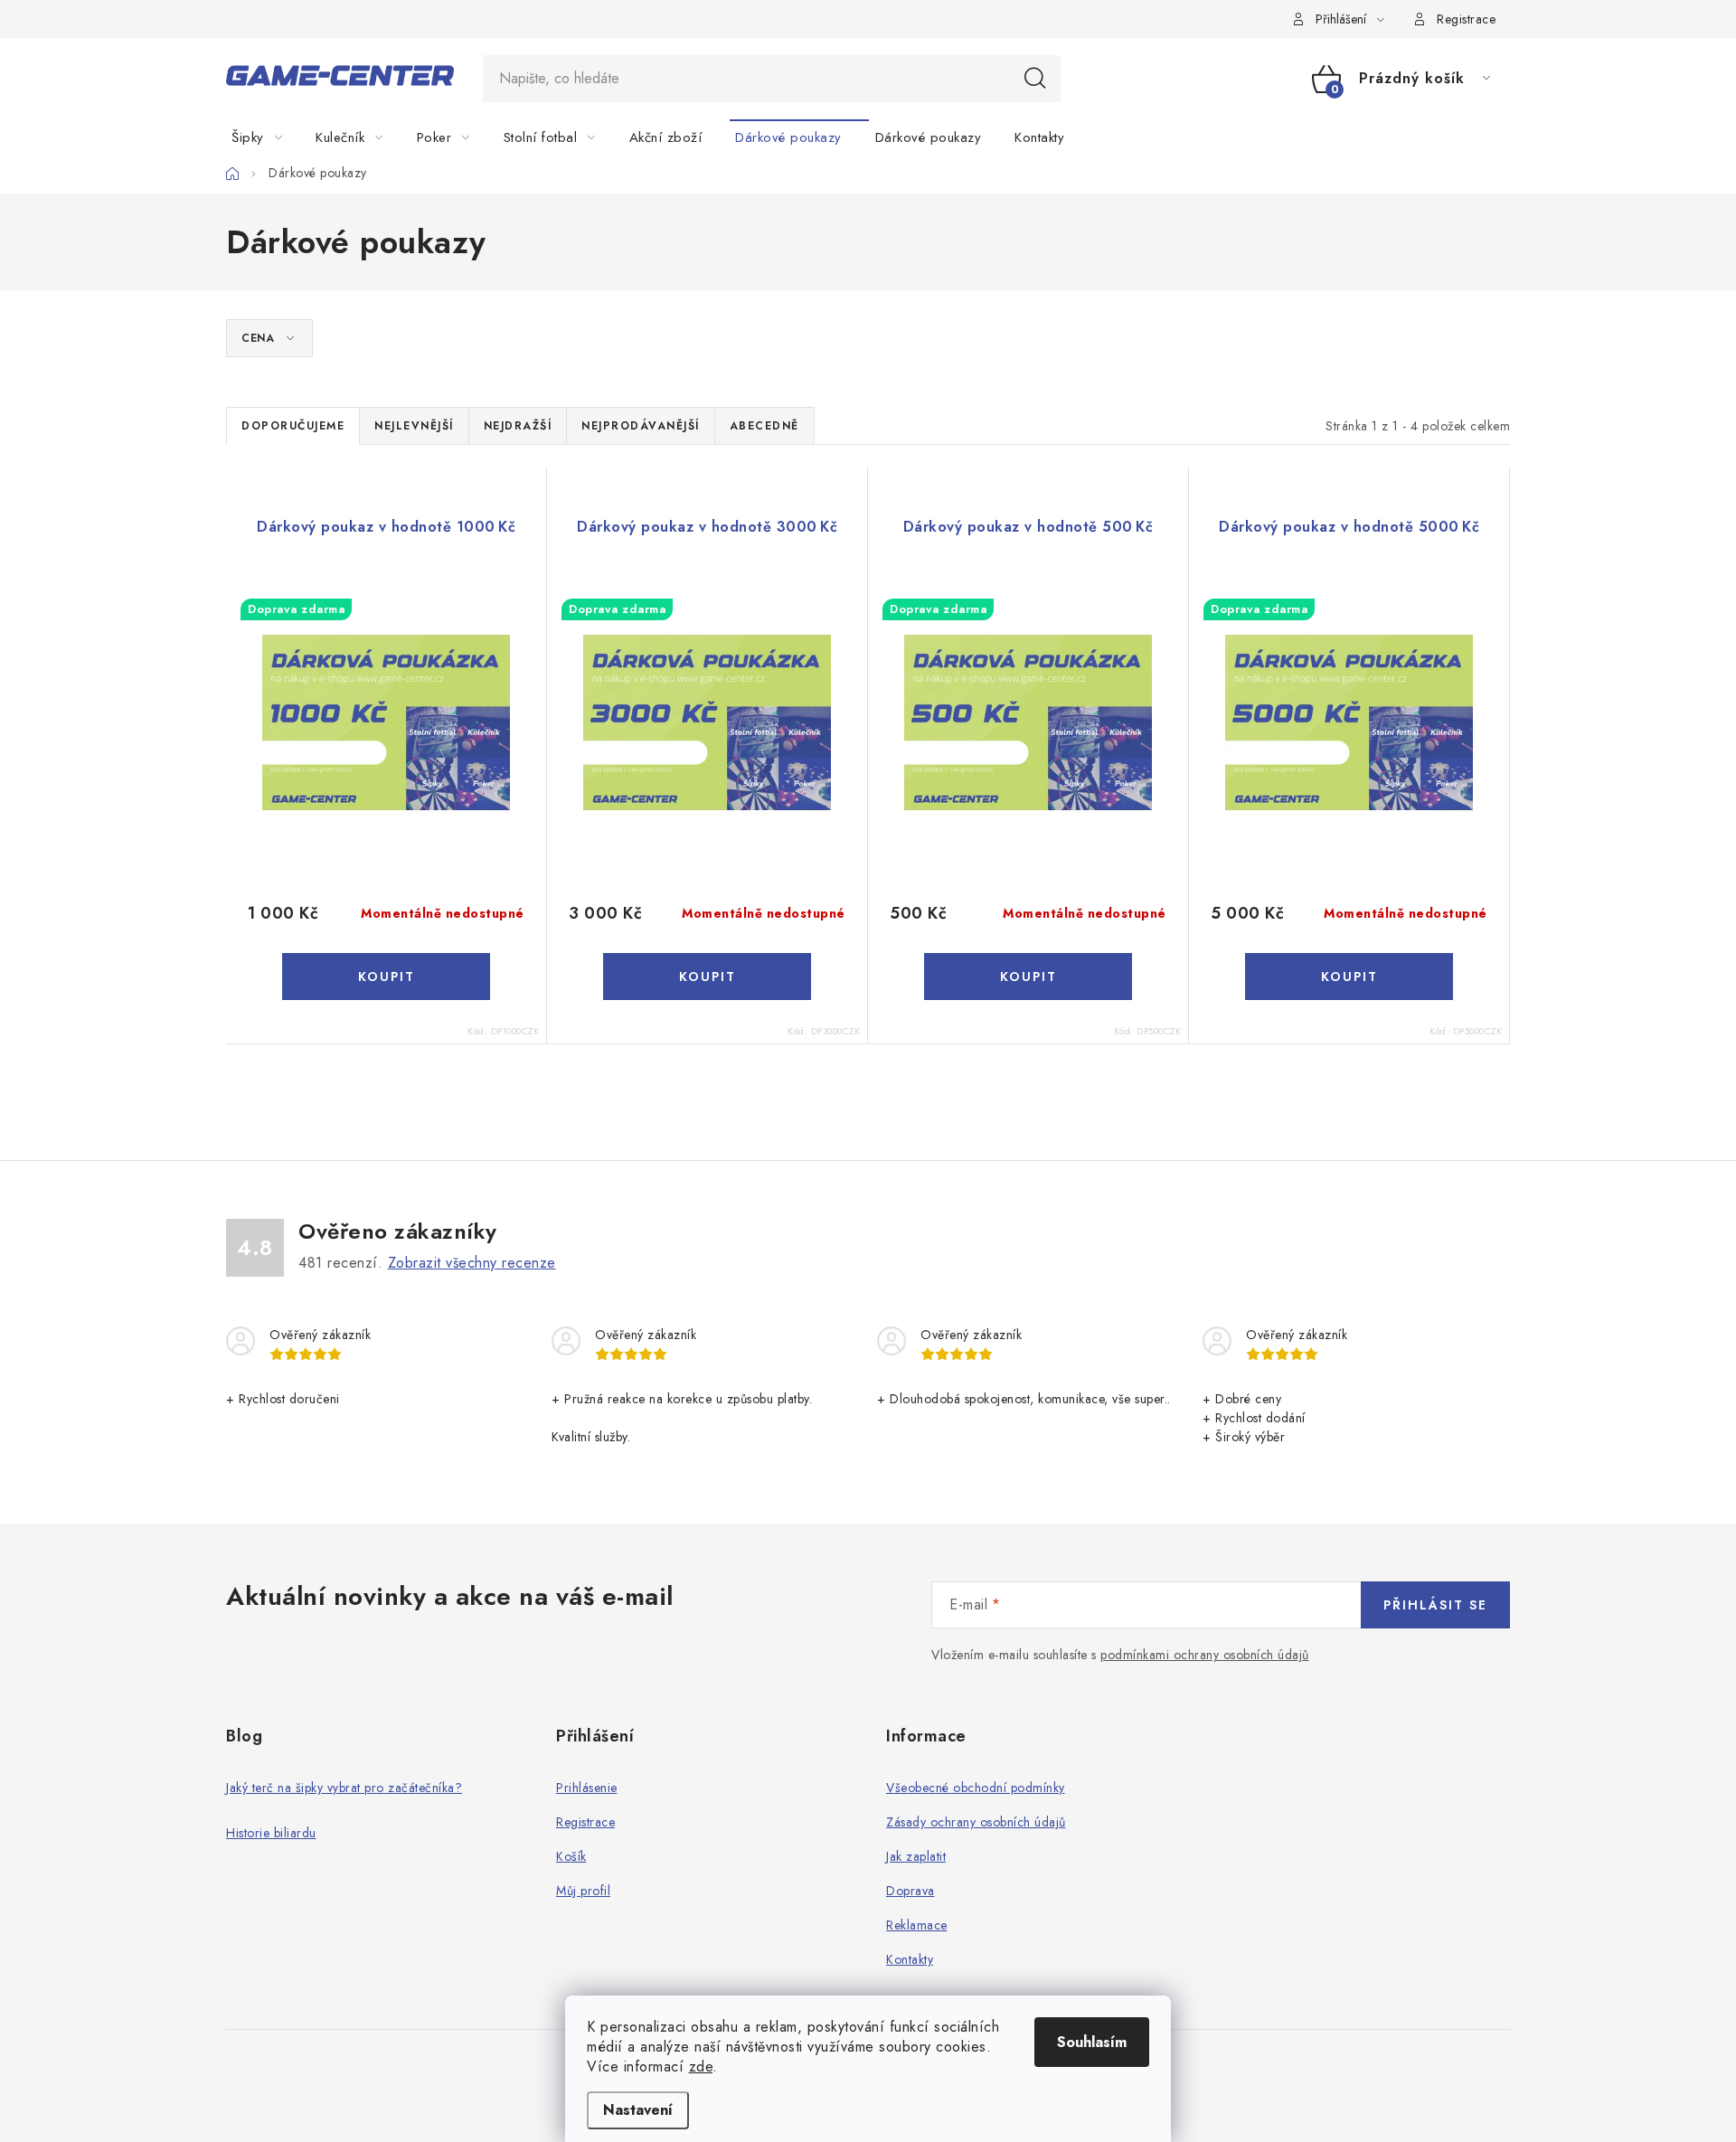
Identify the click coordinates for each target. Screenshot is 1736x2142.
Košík (571, 1856)
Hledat (1035, 79)
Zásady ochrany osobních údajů (976, 1822)
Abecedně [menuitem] (764, 426)
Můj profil (583, 1891)
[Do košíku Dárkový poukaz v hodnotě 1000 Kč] (386, 977)
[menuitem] (268, 137)
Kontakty (910, 1959)
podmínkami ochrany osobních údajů (1205, 1655)
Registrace (1466, 19)
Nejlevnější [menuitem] (414, 426)
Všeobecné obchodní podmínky (976, 1788)
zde (701, 2067)
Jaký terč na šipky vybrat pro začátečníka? (344, 1788)
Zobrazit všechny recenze (472, 1263)
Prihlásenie (587, 1788)
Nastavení (638, 2110)
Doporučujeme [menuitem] (293, 426)
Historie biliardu (271, 1833)
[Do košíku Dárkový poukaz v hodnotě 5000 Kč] (1349, 977)
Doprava (910, 1891)
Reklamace (917, 1925)
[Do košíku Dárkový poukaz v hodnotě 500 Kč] (1028, 977)
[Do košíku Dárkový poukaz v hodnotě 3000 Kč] (707, 977)
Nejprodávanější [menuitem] (641, 426)
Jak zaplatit (916, 1856)
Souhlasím (1092, 2042)
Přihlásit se (1435, 1605)
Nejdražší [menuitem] (518, 426)
